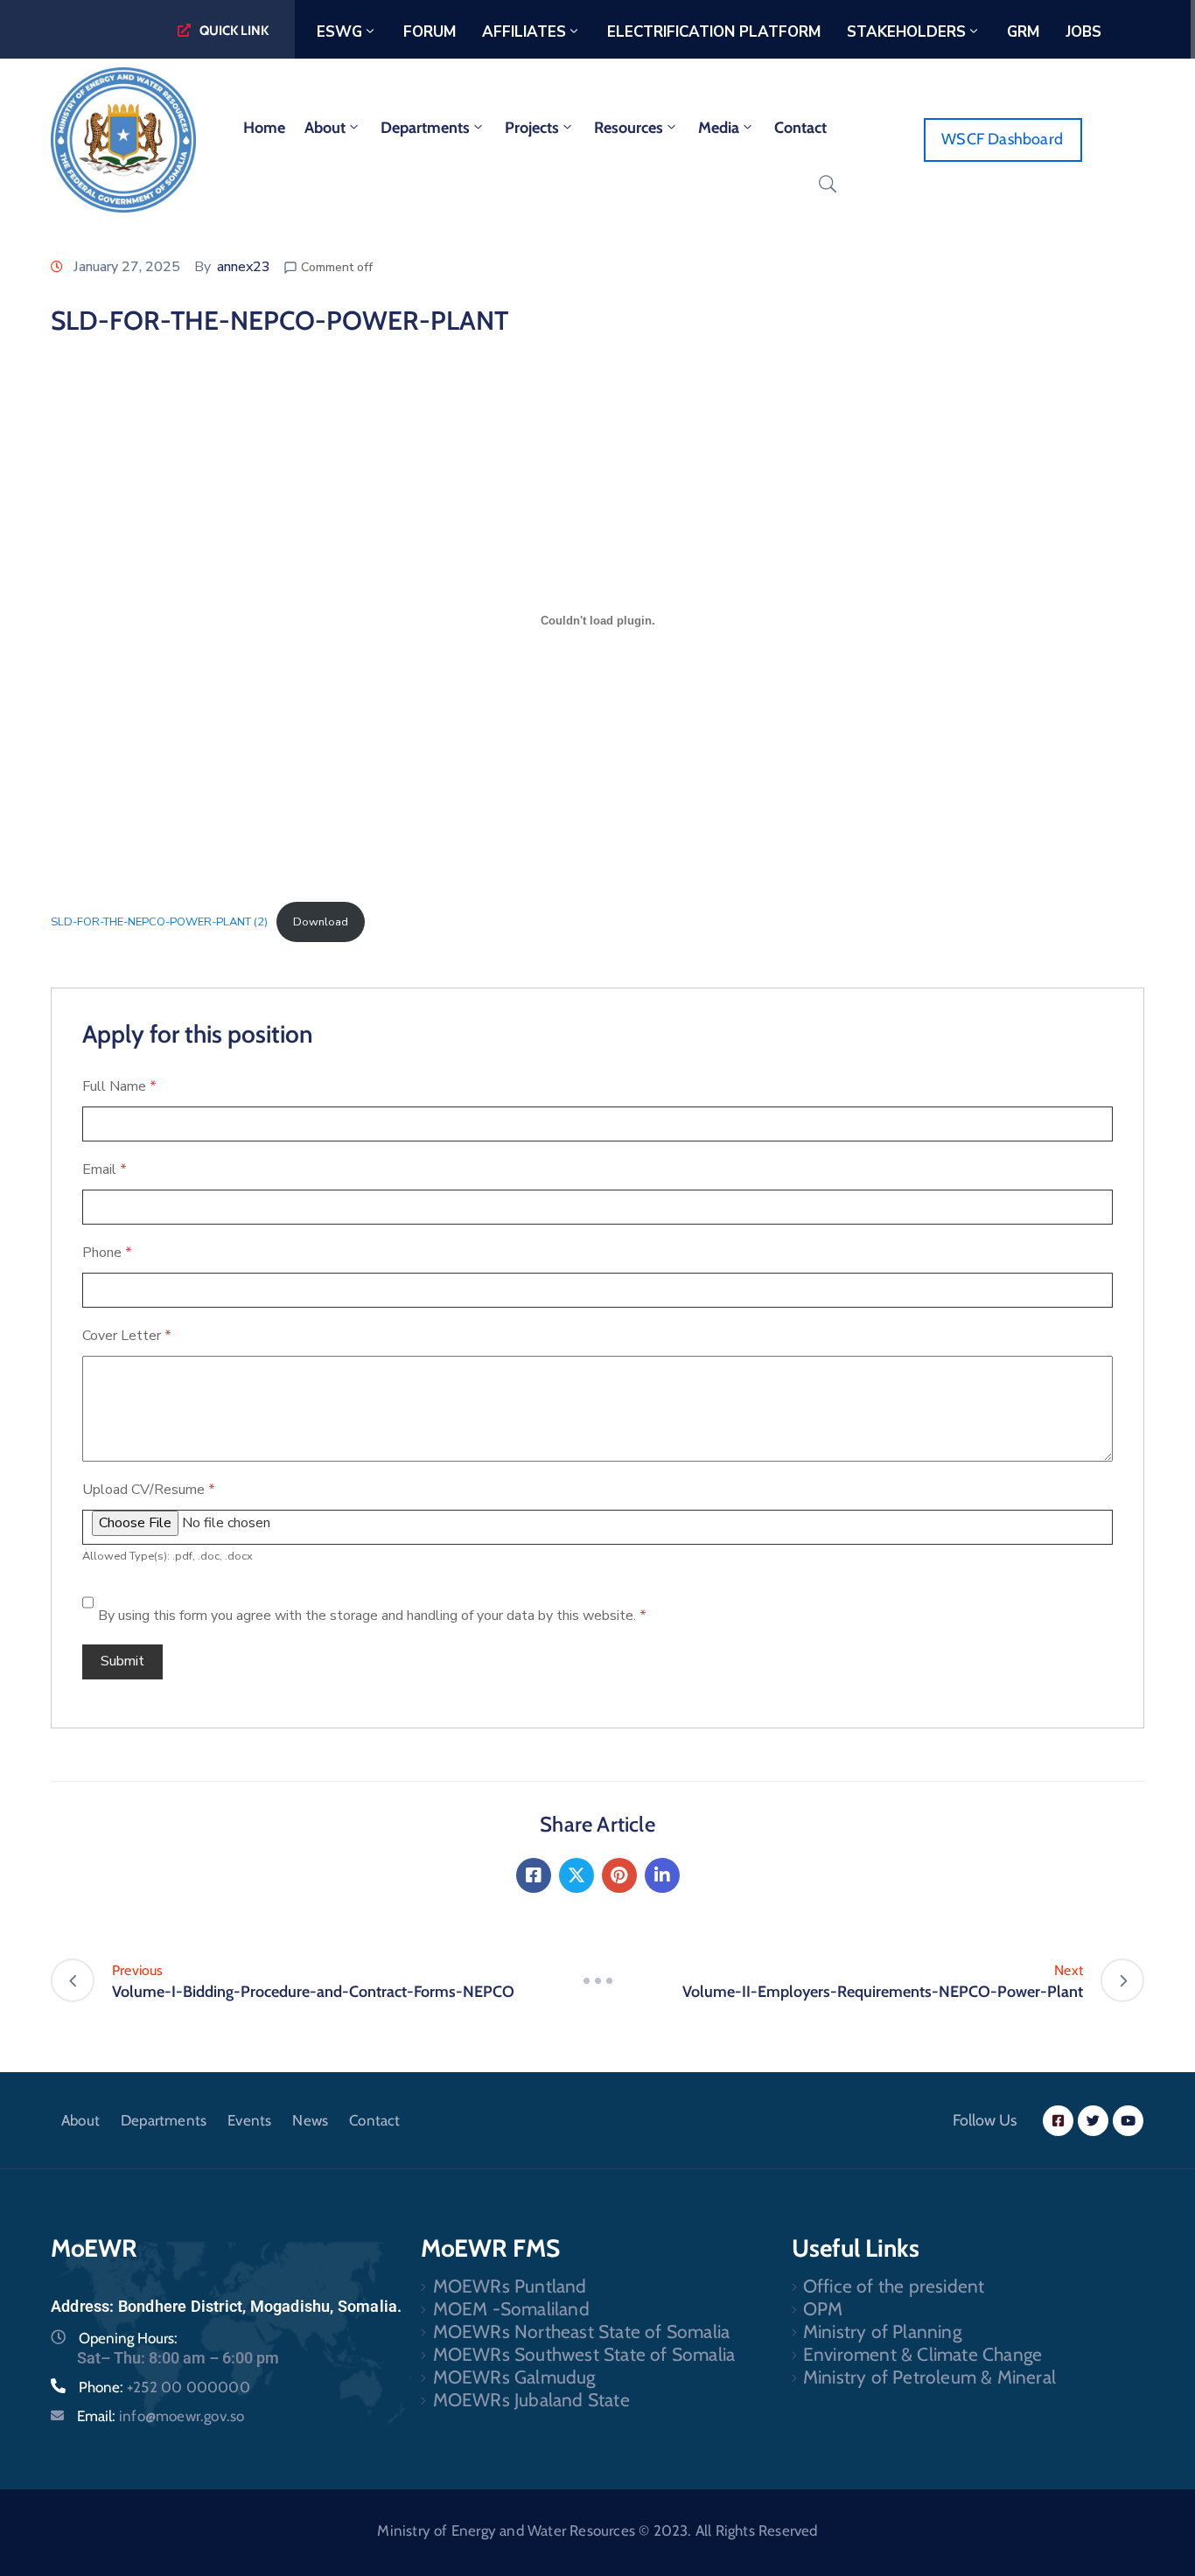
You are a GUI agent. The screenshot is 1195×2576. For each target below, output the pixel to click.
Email (105, 1169)
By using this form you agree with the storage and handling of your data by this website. (372, 1616)
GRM (1023, 32)
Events (249, 2120)
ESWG (339, 32)
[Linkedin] (662, 1875)
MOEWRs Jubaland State (531, 2400)
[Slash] (597, 1980)
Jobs (1083, 32)
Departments (425, 128)
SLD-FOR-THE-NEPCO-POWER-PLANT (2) (159, 922)
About (325, 128)
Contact (800, 128)
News (310, 2120)
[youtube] (1128, 2121)
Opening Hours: (128, 2338)
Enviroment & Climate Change (922, 2354)
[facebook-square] (1058, 2121)
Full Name (119, 1086)
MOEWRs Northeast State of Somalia (582, 2332)
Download (321, 922)
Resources (629, 128)
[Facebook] (534, 1875)
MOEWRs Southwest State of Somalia (584, 2354)
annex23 (244, 267)
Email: (161, 2416)
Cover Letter (127, 1336)
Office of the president (894, 2286)
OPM (823, 2309)
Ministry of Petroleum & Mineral (929, 2377)
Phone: (164, 2387)
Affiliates (524, 32)
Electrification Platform (714, 32)
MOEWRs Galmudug (514, 2377)
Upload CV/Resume (149, 1490)
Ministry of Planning (882, 2332)
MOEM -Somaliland (511, 2309)
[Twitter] (577, 1875)
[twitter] (1093, 2121)
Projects (532, 128)
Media (719, 128)
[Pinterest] (619, 1875)
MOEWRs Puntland (510, 2286)
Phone (107, 1253)
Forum (430, 32)
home (264, 128)
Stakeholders (906, 32)
